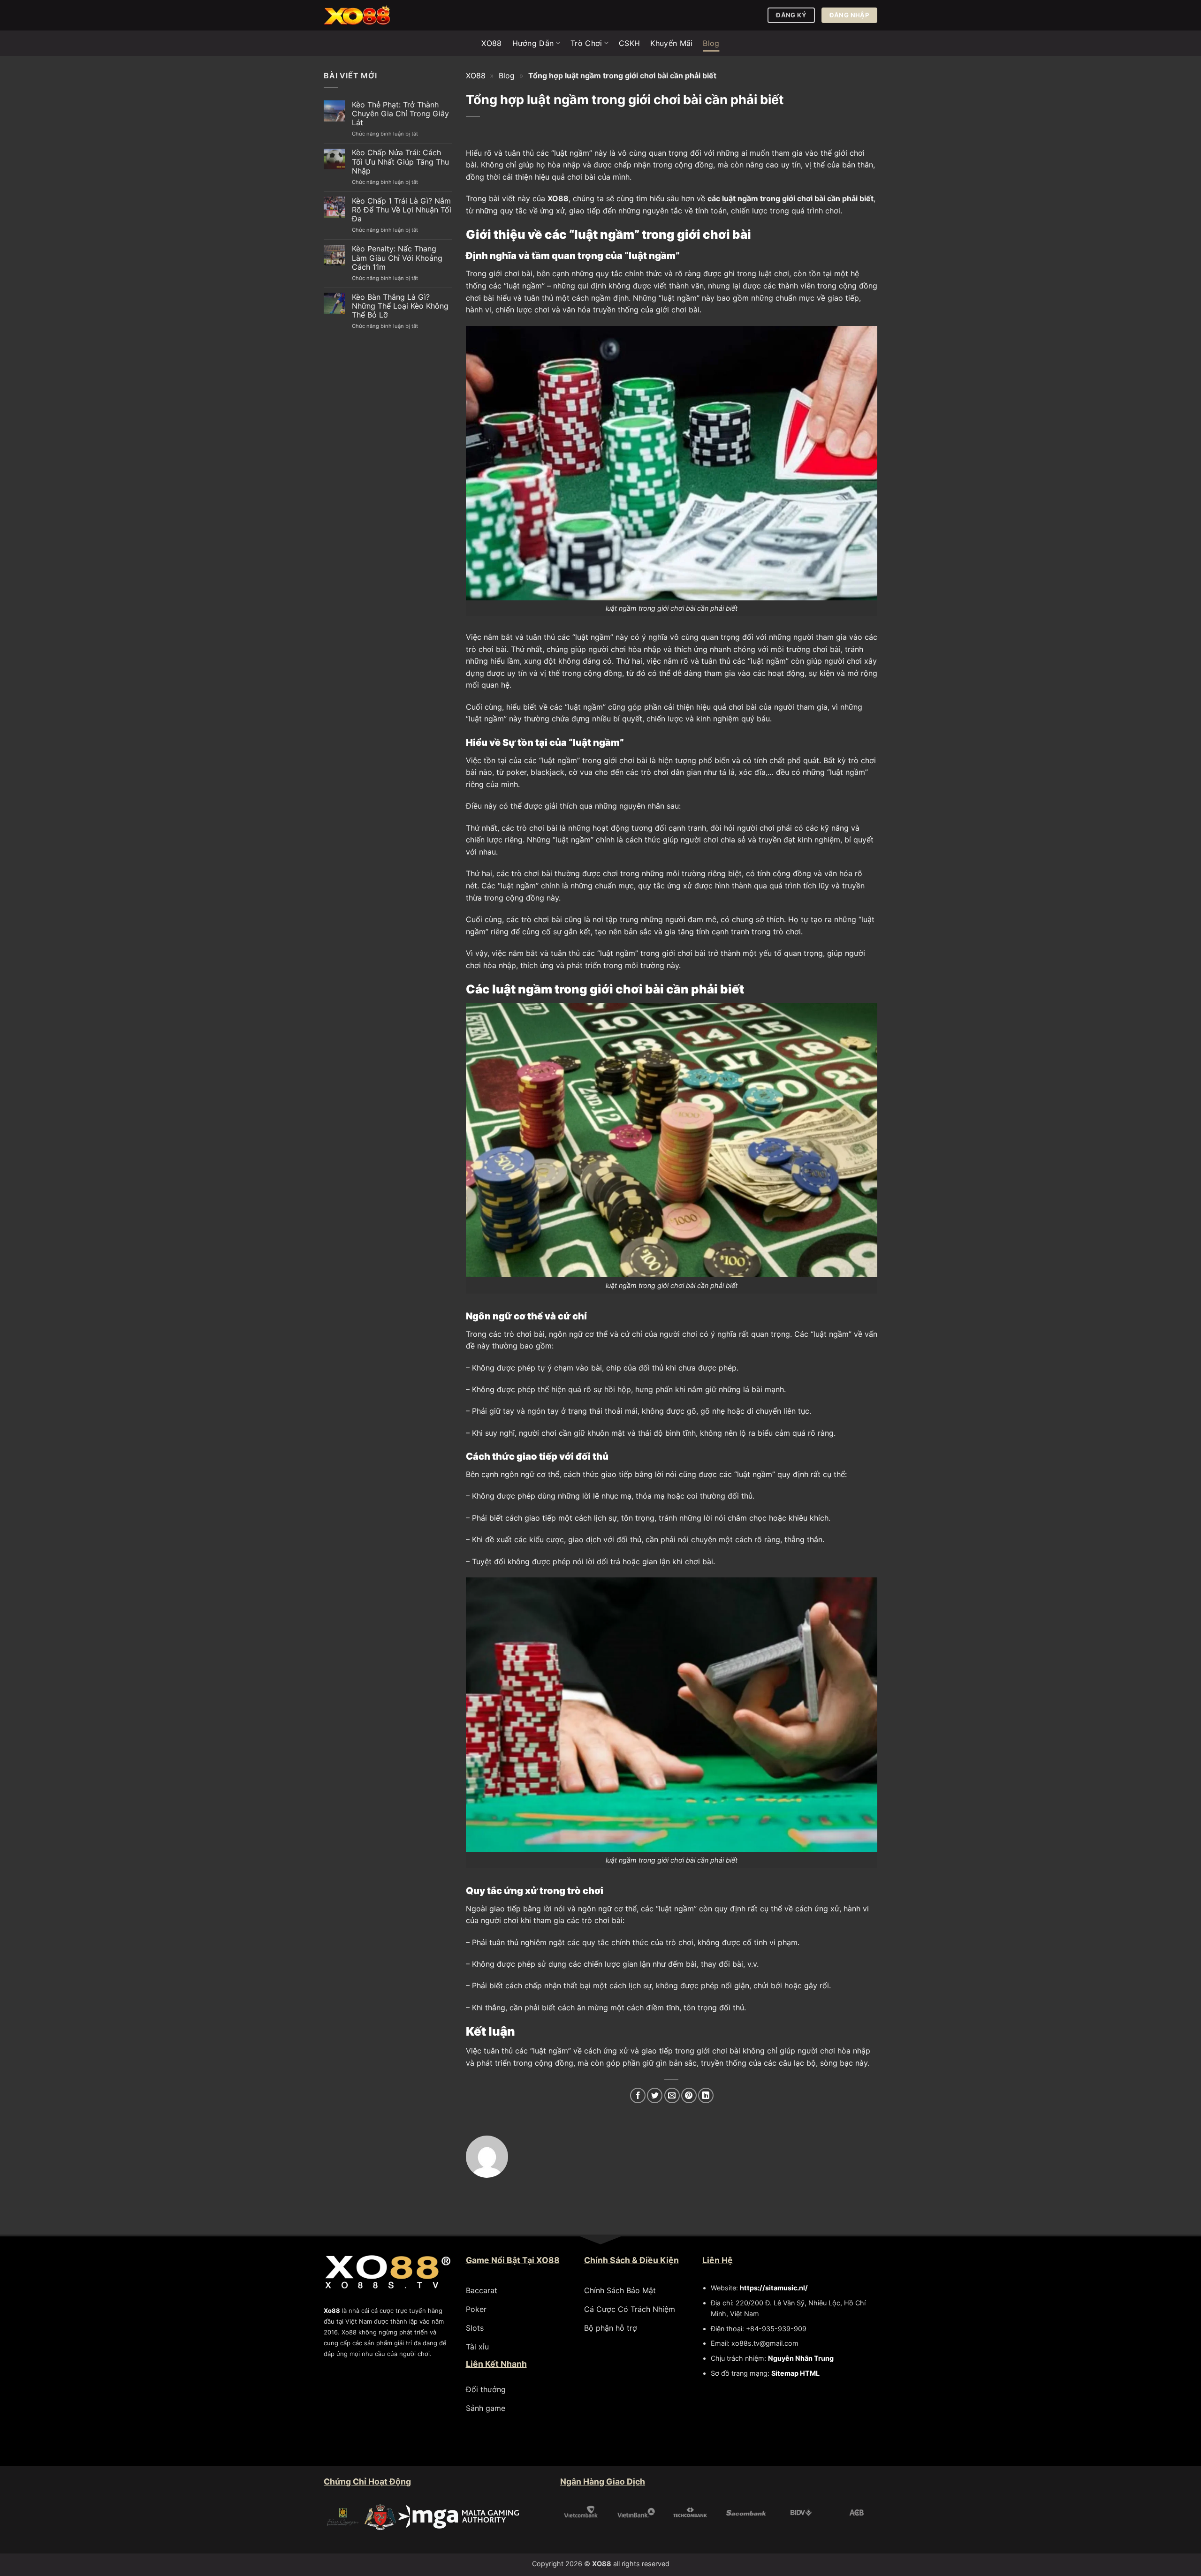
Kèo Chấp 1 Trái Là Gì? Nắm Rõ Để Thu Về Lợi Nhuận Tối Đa (402, 210)
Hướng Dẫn (533, 43)
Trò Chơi (586, 43)
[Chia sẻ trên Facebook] (638, 2095)
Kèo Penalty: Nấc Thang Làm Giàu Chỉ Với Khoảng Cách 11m (397, 258)
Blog (711, 43)
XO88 (491, 43)
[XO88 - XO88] (371, 15)
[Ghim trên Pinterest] (689, 2095)
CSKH (629, 43)
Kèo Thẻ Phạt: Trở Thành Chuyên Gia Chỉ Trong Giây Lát (400, 114)
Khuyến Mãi (671, 43)
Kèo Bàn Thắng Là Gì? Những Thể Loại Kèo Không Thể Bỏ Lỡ (400, 306)
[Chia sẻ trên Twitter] (655, 2095)
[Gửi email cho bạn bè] (672, 2095)
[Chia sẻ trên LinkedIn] (706, 2095)
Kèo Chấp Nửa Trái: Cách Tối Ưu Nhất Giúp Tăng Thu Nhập (400, 162)
